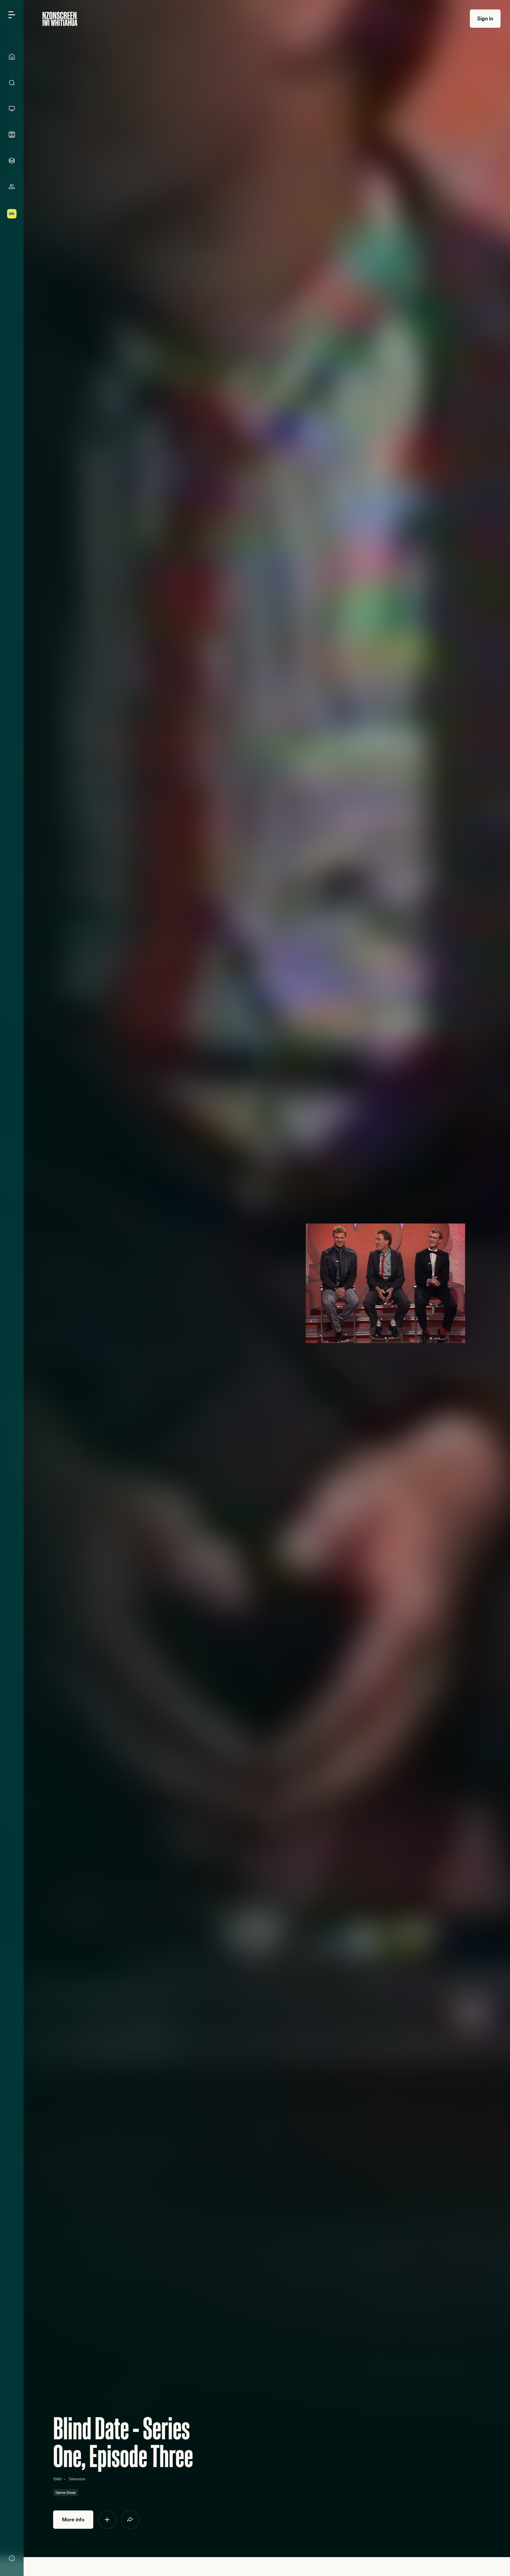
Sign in (485, 18)
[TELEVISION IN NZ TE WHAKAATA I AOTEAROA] (12, 109)
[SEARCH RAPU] (12, 83)
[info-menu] (12, 2558)
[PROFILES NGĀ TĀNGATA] (12, 187)
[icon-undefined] (107, 2520)
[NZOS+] (12, 214)
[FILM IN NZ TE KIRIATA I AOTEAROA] (12, 135)
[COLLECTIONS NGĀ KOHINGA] (12, 161)
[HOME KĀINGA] (12, 57)
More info (73, 2519)
